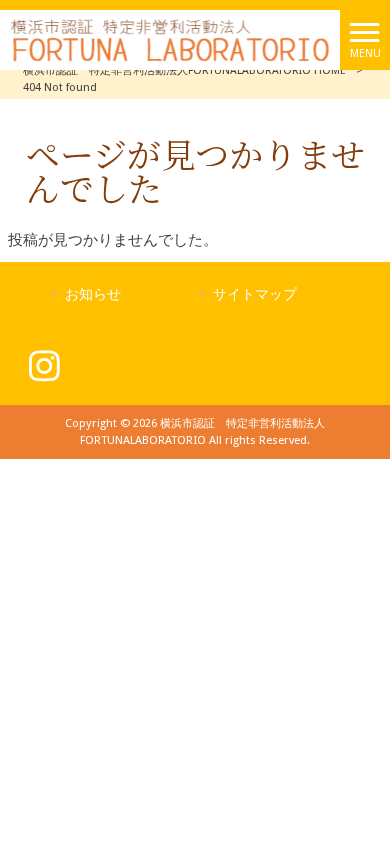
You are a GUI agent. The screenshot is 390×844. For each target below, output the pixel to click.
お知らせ (93, 294)
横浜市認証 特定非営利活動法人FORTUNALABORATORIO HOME (184, 70)
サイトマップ (255, 294)
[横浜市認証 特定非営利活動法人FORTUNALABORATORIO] (170, 39)
